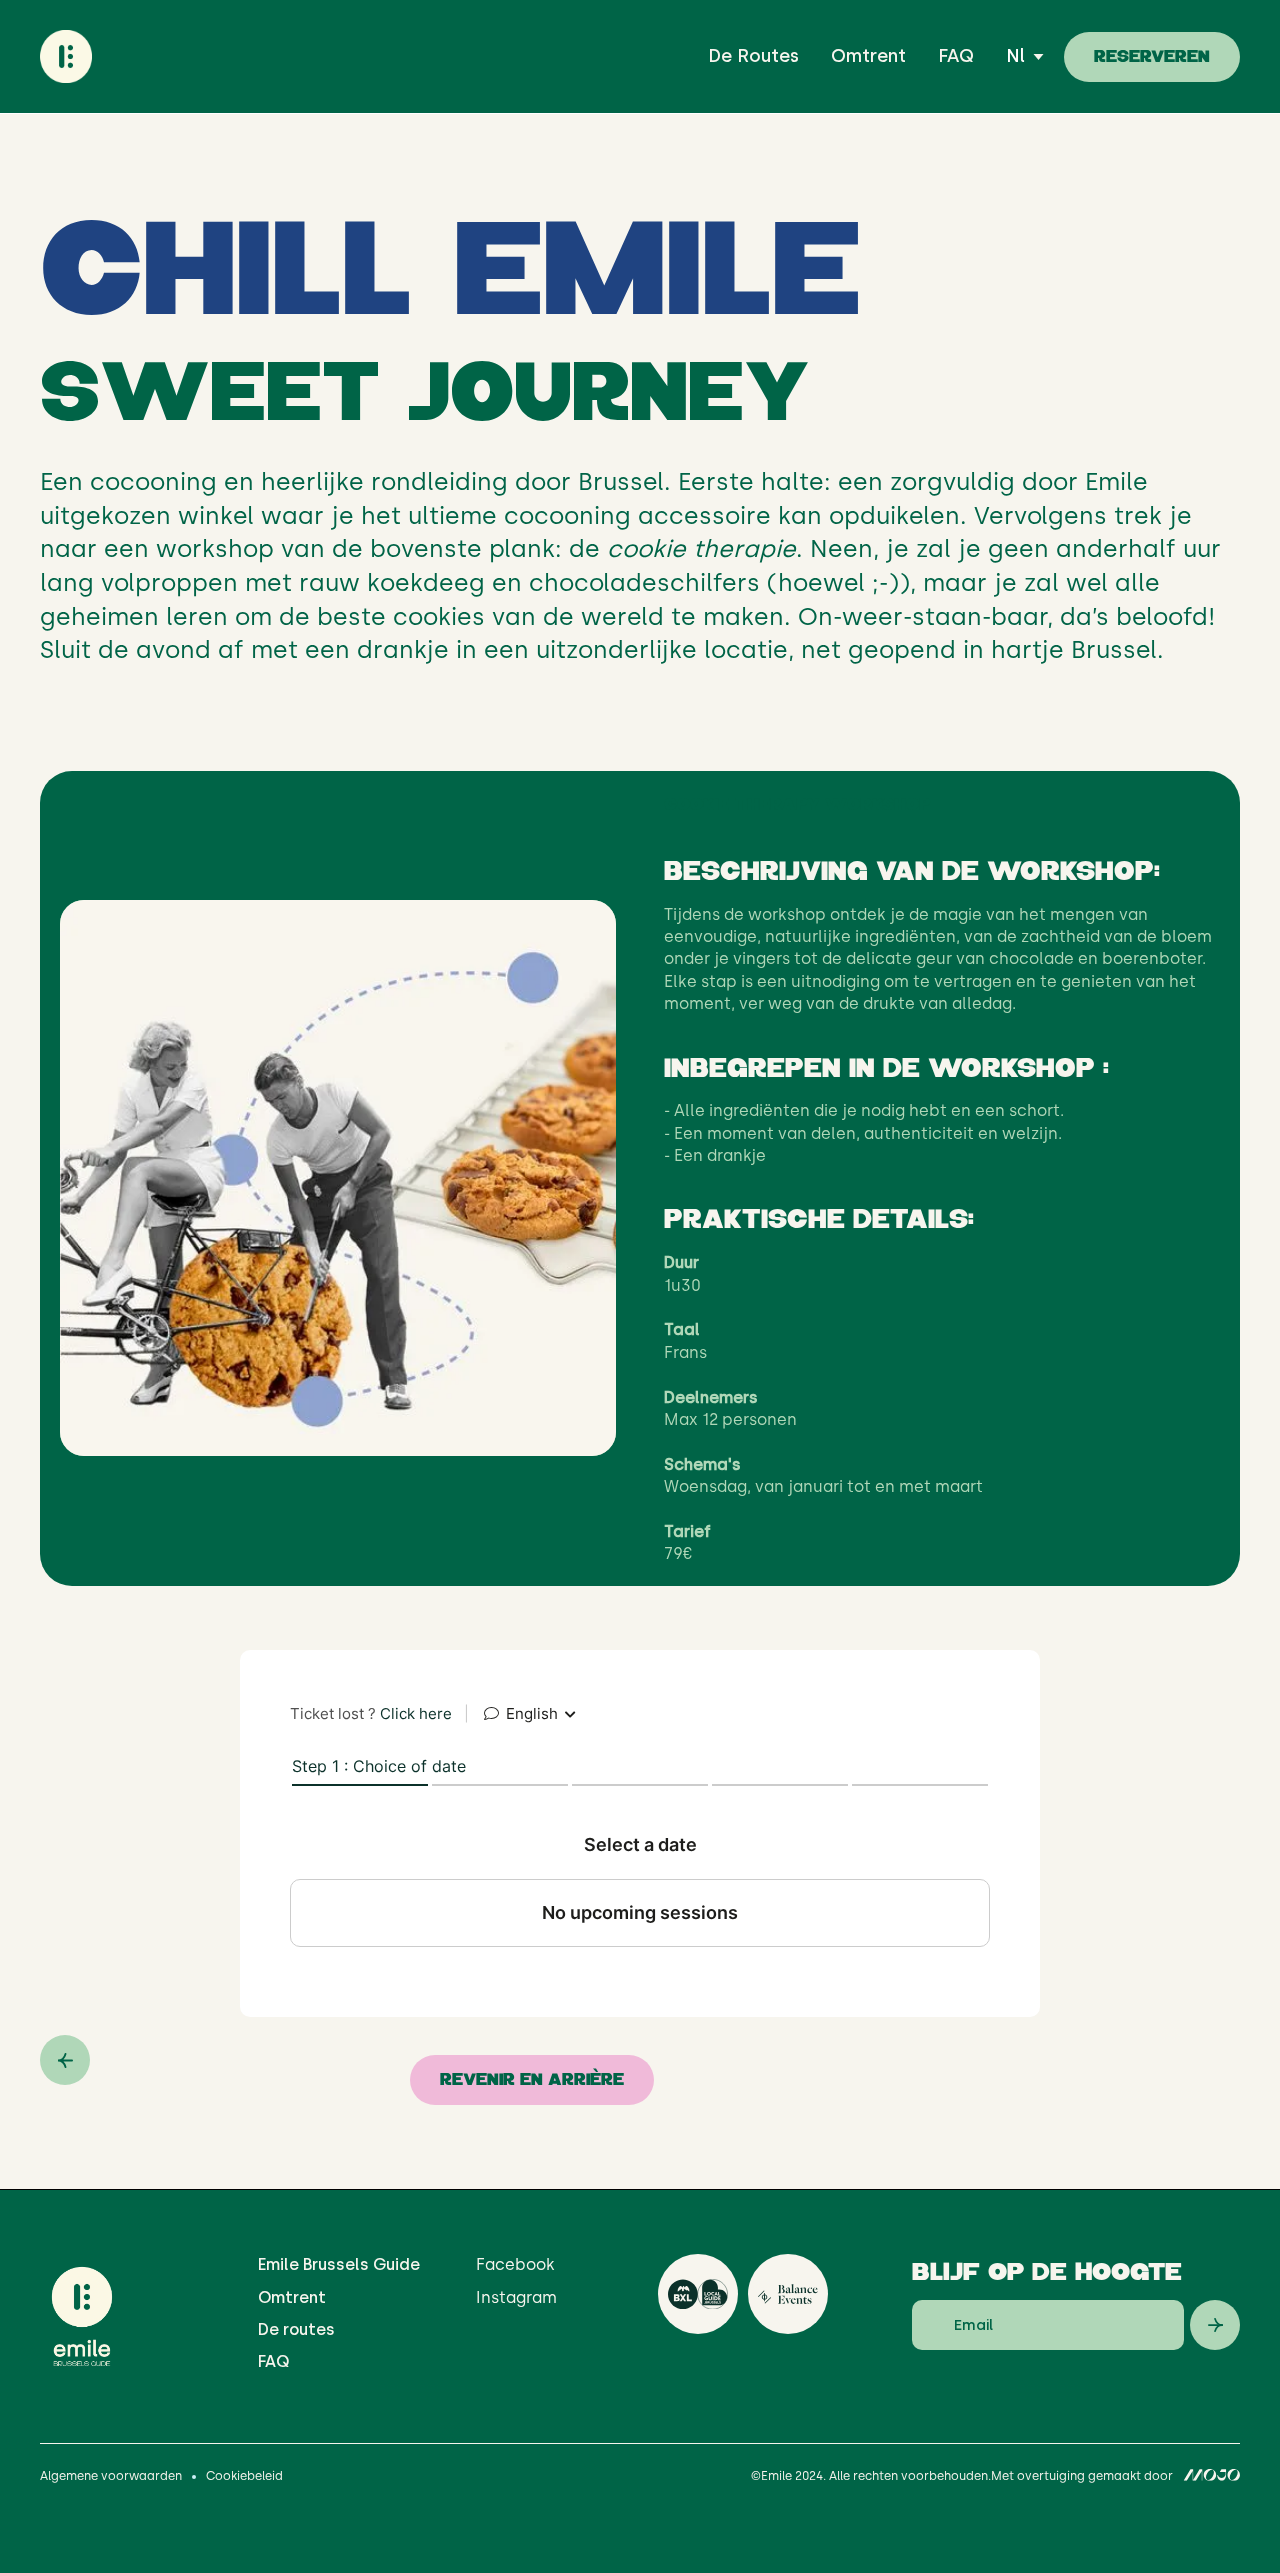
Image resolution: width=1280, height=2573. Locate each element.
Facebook (515, 2264)
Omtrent (868, 56)
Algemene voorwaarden (111, 2476)
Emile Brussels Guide (339, 2264)
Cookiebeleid (244, 2476)
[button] (1025, 56)
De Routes (753, 56)
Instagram (516, 2297)
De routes (296, 2329)
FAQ (956, 56)
